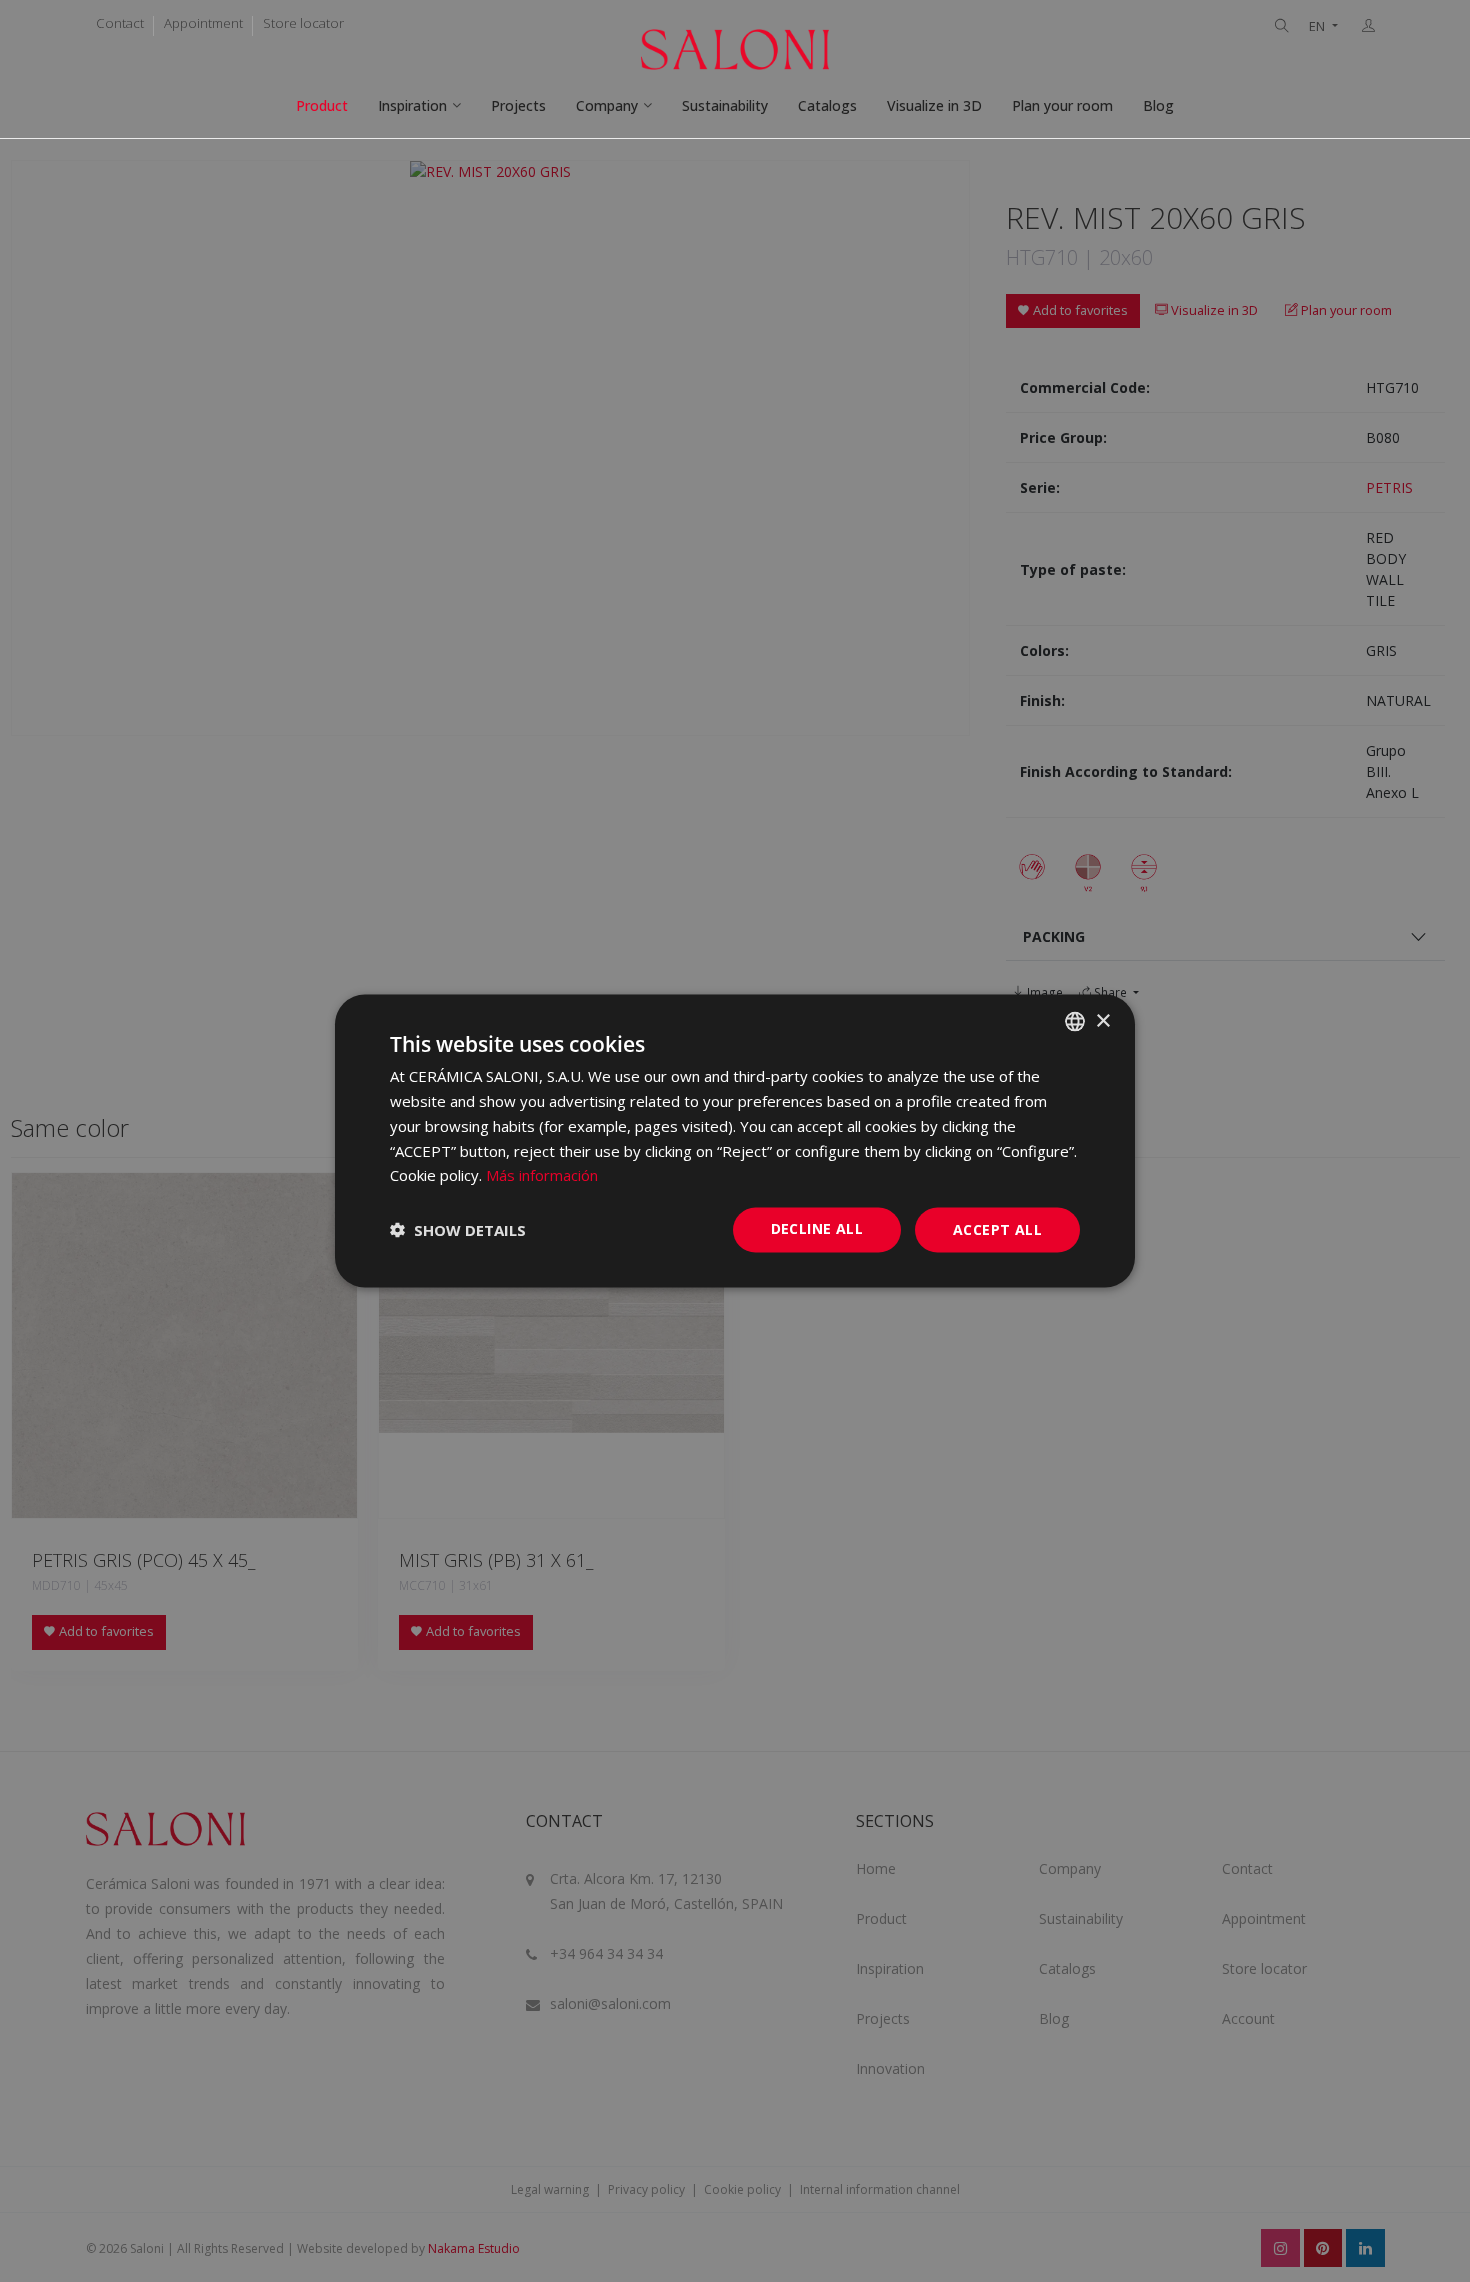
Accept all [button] (997, 1229)
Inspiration (412, 105)
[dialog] (735, 1141)
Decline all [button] (817, 1228)
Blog (1158, 105)
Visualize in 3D (934, 105)
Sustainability (725, 105)
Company (607, 105)
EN (1318, 26)
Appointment (203, 23)
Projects (518, 105)
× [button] (1102, 1020)
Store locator (303, 23)
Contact (120, 23)
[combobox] (1075, 1022)
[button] (458, 1230)
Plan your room (1062, 105)
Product (322, 105)
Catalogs (827, 105)
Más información (542, 1175)
